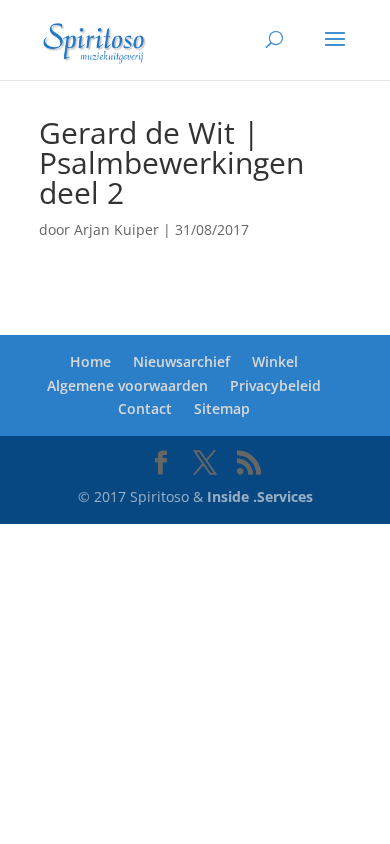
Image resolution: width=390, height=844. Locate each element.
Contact (145, 408)
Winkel (275, 361)
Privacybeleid (275, 385)
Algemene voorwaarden (127, 385)
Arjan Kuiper (116, 229)
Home (90, 361)
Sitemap (222, 408)
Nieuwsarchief (181, 361)
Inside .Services (260, 496)
